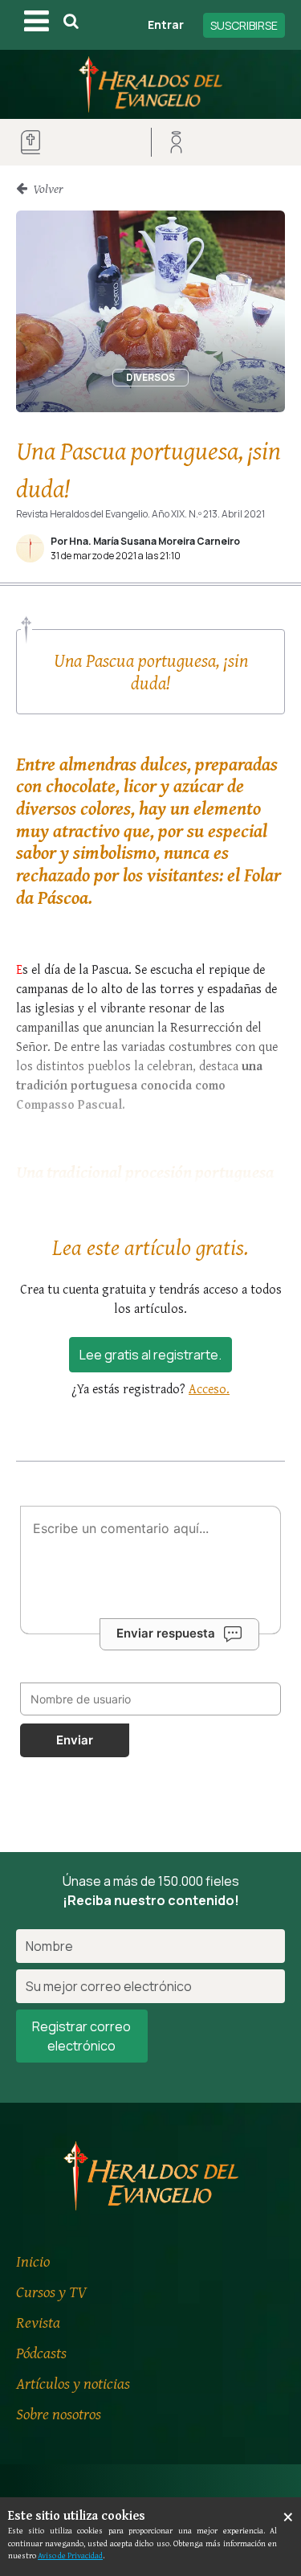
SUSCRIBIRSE (244, 25)
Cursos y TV (51, 2291)
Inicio (33, 2261)
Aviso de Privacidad (70, 2555)
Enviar (75, 1740)
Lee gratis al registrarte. (150, 1355)
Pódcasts (41, 2352)
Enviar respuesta (166, 1633)
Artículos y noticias (73, 2383)
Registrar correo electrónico (81, 2036)
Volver (47, 188)
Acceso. (209, 1388)
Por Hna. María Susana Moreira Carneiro (145, 541)
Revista (38, 2322)
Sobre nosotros (59, 2413)
